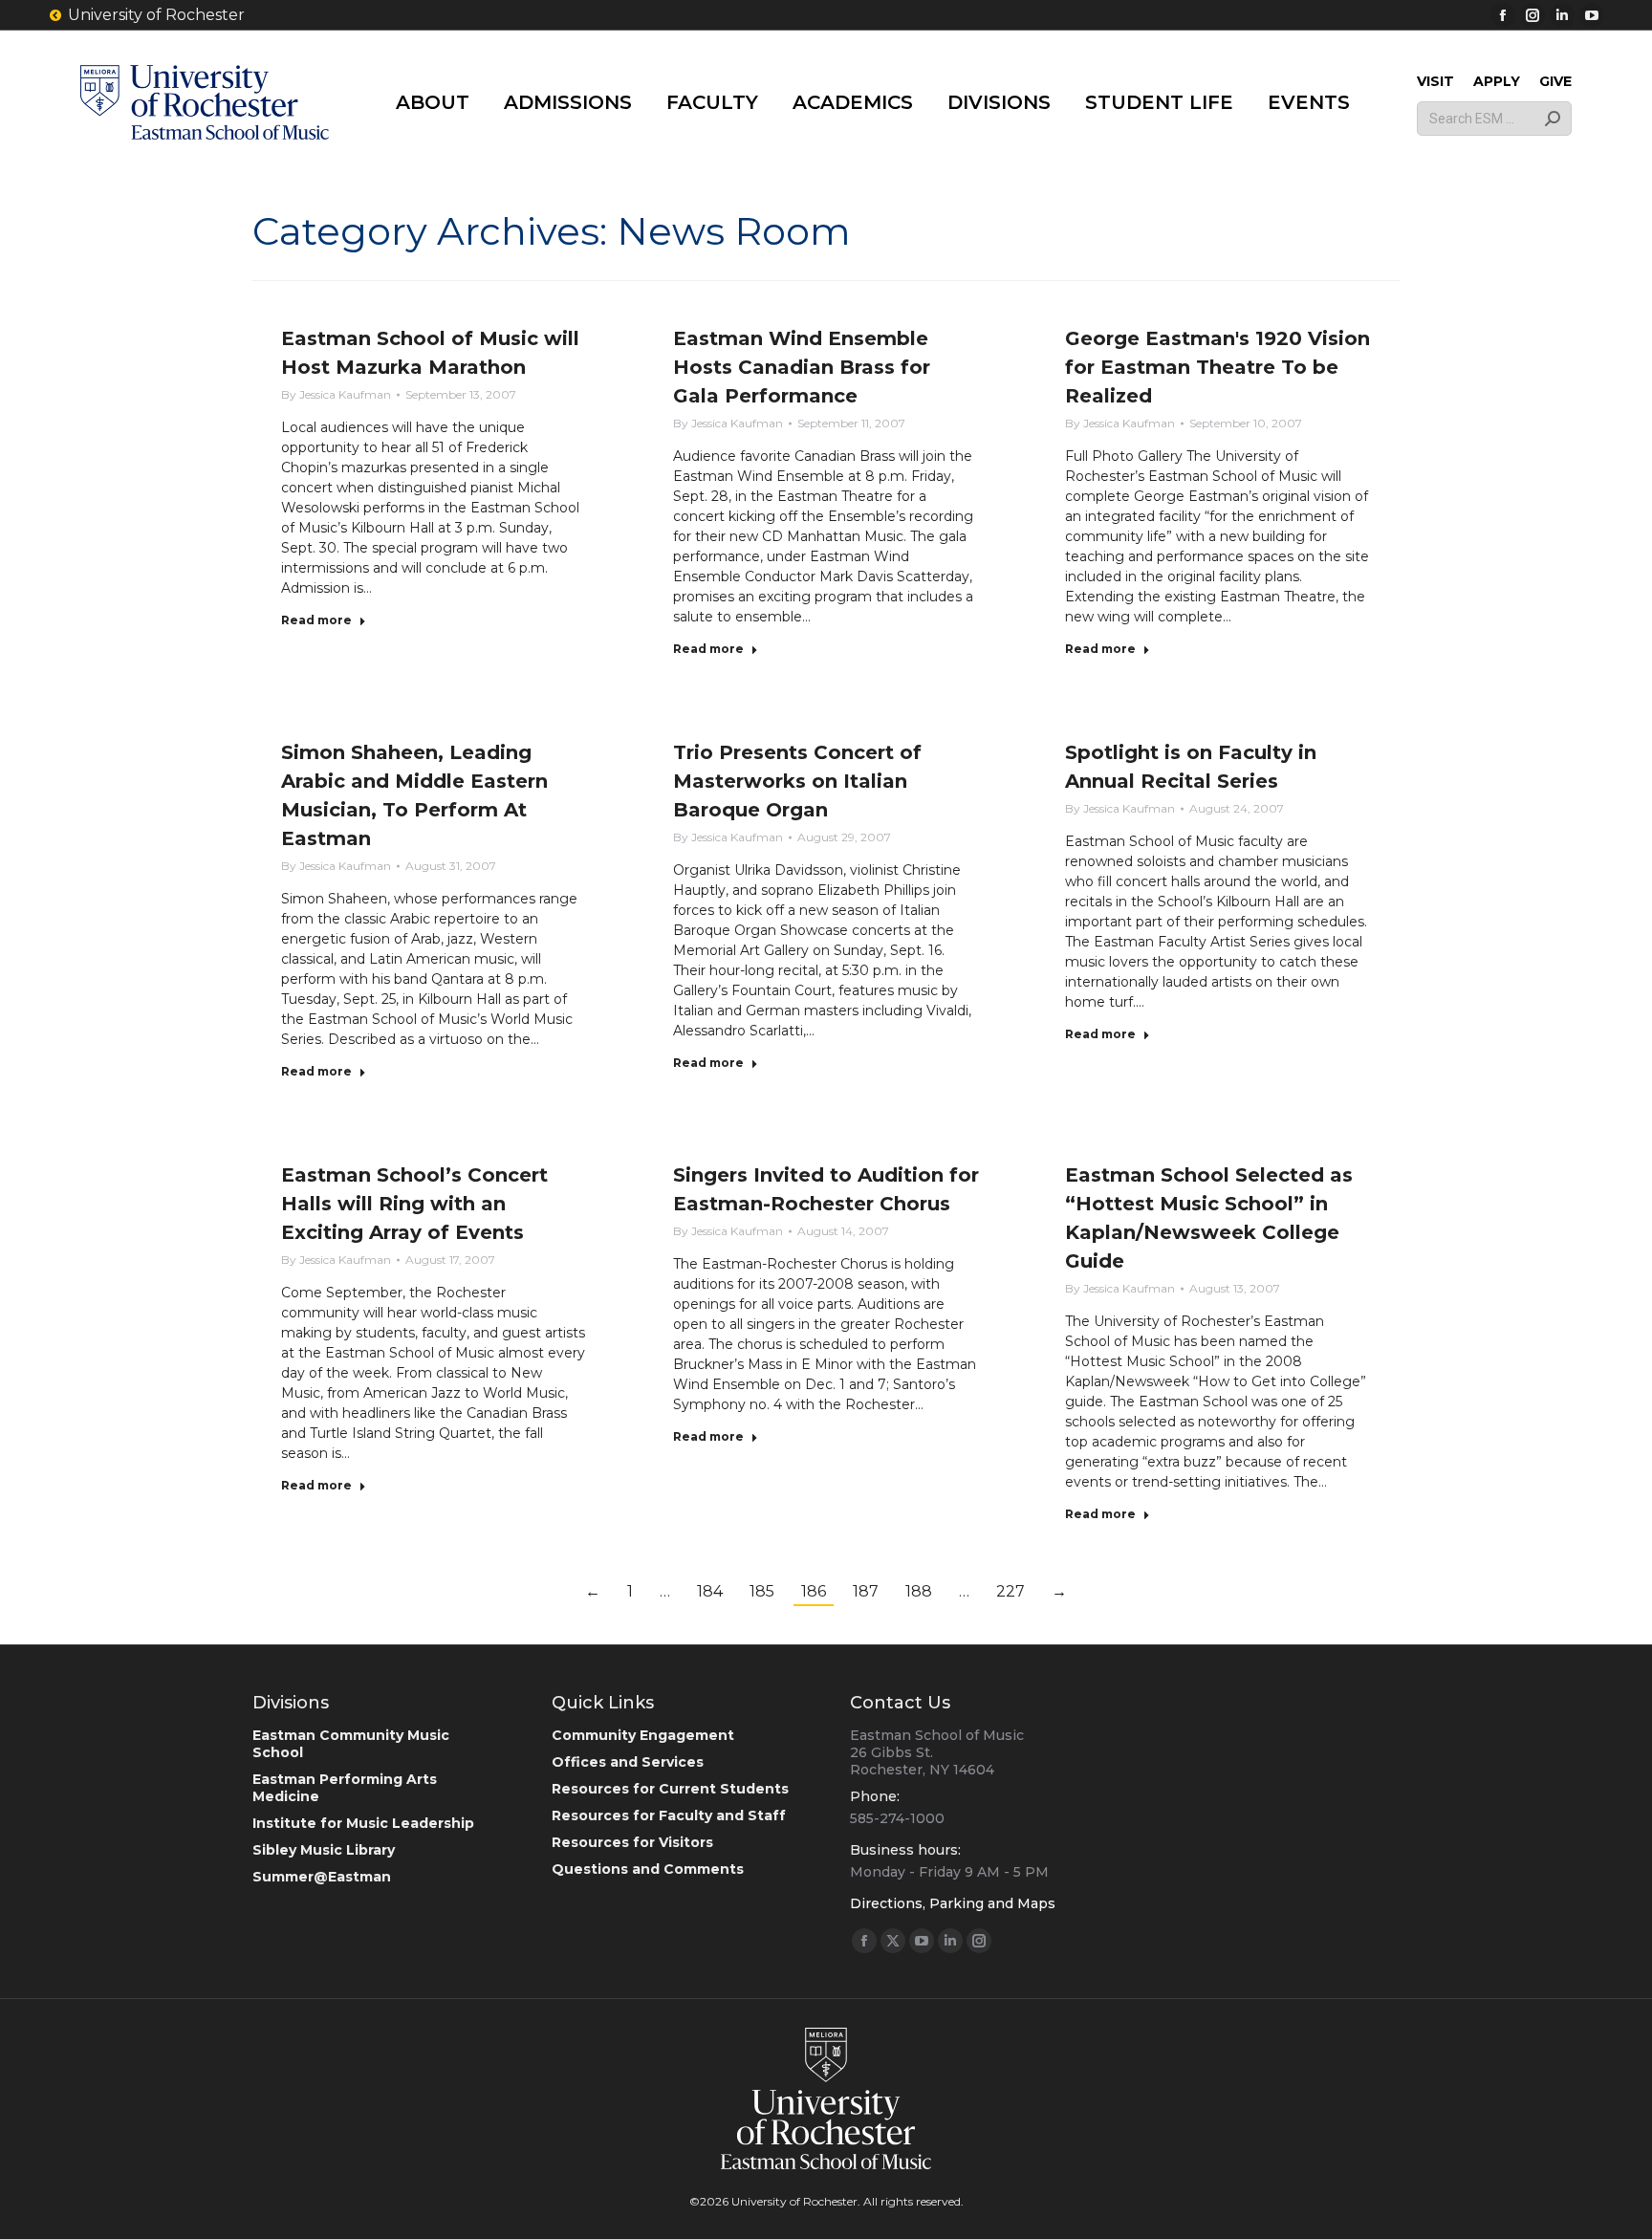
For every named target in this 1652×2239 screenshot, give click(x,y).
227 (1011, 1591)
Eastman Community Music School (351, 1744)
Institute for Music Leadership (363, 1823)
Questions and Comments (648, 1869)
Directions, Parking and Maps (953, 1903)
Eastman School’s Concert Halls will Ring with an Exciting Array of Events (414, 1204)
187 (866, 1591)
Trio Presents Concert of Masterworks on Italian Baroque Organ (797, 781)
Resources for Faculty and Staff (669, 1815)
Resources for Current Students (670, 1789)
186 (814, 1591)
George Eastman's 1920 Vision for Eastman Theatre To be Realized (1217, 367)
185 (762, 1591)
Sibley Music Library (324, 1850)
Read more (316, 620)
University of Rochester (156, 15)
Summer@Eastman (322, 1877)
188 (919, 1591)
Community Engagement (643, 1735)
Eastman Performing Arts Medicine (345, 1788)
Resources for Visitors (632, 1842)
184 (710, 1591)
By (336, 394)
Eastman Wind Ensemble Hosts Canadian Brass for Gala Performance (802, 367)
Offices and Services (628, 1762)
